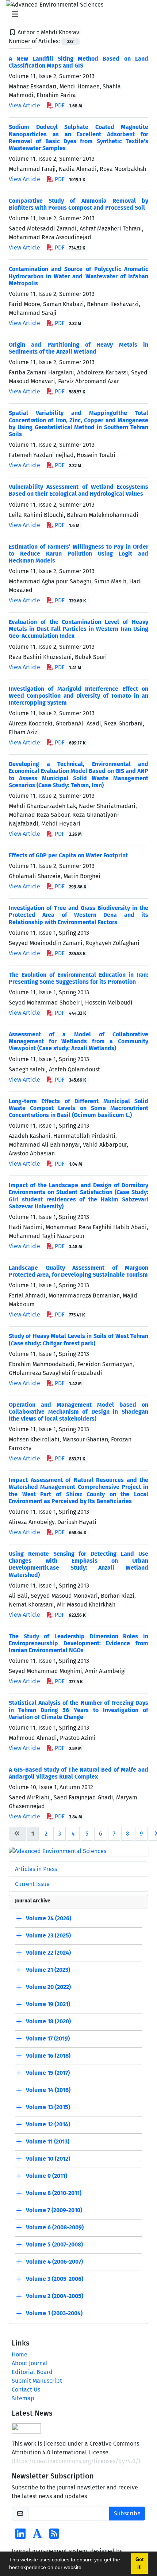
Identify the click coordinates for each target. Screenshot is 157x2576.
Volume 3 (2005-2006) (55, 2279)
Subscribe (127, 2513)
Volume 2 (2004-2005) (55, 2296)
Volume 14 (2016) (48, 2090)
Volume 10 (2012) (48, 2159)
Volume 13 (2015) (48, 2107)
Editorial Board (32, 2372)
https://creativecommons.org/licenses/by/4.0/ (76, 2461)
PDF (68, 105)
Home (20, 2354)
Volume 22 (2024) (48, 1953)
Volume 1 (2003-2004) (54, 2313)
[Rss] (54, 2536)
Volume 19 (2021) (48, 2004)
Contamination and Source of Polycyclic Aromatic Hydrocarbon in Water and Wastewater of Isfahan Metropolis (78, 276)
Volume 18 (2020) (48, 2021)
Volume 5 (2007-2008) (54, 2245)
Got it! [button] (139, 2563)
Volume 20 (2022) (48, 1987)
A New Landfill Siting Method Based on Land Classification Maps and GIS (78, 62)
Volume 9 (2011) (47, 2176)
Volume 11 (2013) (48, 2141)
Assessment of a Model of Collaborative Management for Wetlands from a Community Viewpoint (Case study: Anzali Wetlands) (78, 1041)
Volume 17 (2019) (48, 2038)
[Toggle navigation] (76, 14)
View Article (24, 105)
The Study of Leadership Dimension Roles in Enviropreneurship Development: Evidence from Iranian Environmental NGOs (78, 1643)
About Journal (30, 2363)
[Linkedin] (20, 2536)
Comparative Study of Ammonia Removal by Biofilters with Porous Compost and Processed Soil (78, 204)
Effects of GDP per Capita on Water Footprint (68, 855)
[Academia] (37, 2536)
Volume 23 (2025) (48, 1935)
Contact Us (26, 2390)
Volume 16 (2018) (48, 2056)
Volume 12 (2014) (48, 2124)
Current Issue (32, 1884)
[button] (85, 2568)
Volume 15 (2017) (48, 2073)
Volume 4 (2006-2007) (54, 2262)
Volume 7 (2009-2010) (54, 2210)
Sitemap (23, 2398)
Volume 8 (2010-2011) (54, 2193)
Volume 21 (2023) (48, 1970)
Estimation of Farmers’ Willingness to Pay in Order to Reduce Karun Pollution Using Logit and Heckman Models (78, 554)
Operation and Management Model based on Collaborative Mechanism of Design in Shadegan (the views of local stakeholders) (78, 1412)
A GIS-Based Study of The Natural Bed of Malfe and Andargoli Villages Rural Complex (78, 1773)
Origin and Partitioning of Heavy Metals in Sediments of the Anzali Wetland (78, 348)
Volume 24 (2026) (49, 1918)
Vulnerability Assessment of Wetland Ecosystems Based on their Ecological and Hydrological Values (78, 490)
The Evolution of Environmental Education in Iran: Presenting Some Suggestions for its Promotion (78, 978)
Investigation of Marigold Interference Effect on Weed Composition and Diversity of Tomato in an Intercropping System (78, 696)
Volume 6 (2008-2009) (55, 2227)
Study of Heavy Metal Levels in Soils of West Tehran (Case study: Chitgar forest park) (78, 1340)
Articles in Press (36, 1869)
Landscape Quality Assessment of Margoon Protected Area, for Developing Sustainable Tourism (78, 1271)
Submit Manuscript (37, 2381)
